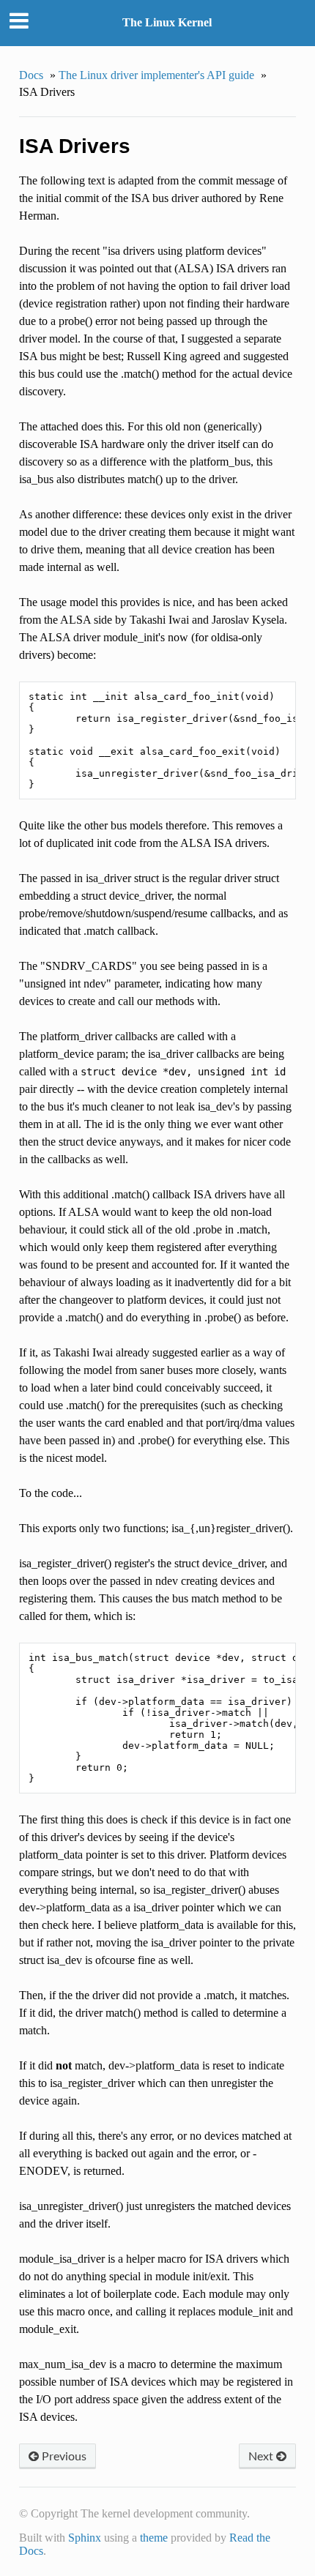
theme (154, 2538)
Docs (31, 75)
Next (262, 2456)
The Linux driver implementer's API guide (156, 75)
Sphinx (85, 2538)
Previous (63, 2456)
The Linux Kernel (167, 22)
